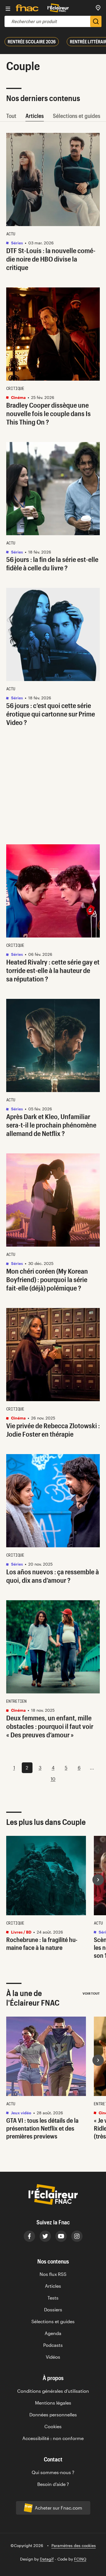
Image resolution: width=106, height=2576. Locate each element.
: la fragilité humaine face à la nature (42, 1943)
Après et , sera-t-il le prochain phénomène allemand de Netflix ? (51, 1125)
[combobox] (47, 21)
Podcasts (53, 2345)
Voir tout (91, 1993)
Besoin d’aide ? (53, 2484)
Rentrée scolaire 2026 (32, 42)
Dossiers (53, 2310)
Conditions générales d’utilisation (53, 2391)
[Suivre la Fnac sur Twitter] (45, 2236)
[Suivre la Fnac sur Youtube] (61, 2236)
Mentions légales (53, 2403)
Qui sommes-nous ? (53, 2472)
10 (53, 1779)
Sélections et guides (77, 116)
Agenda (53, 2333)
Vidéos (53, 2357)
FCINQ (80, 2559)
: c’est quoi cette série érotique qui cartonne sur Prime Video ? (51, 714)
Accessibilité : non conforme (53, 2438)
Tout (11, 116)
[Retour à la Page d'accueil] (58, 8)
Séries (17, 243)
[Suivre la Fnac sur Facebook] (29, 2236)
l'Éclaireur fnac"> (98, 2060)
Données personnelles (53, 2415)
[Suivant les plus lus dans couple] (98, 1880)
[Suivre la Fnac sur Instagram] (77, 2236)
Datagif (47, 2559)
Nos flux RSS (53, 2274)
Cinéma (18, 397)
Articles (35, 116)
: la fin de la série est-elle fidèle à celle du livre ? (52, 563)
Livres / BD (21, 1932)
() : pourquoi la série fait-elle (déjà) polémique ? (47, 1279)
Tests (53, 2298)
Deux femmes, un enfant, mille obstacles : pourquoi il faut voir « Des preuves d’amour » (50, 1726)
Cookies (53, 2426)
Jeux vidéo (21, 2113)
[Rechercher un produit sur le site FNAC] (96, 21)
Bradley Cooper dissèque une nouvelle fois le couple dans (48, 413)
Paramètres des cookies (74, 2545)
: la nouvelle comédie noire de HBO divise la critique (51, 259)
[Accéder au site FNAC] (27, 8)
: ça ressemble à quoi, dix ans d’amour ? (53, 1576)
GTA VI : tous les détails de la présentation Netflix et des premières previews (42, 2128)
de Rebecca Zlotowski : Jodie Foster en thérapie (53, 1430)
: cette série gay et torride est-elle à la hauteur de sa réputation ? (53, 970)
